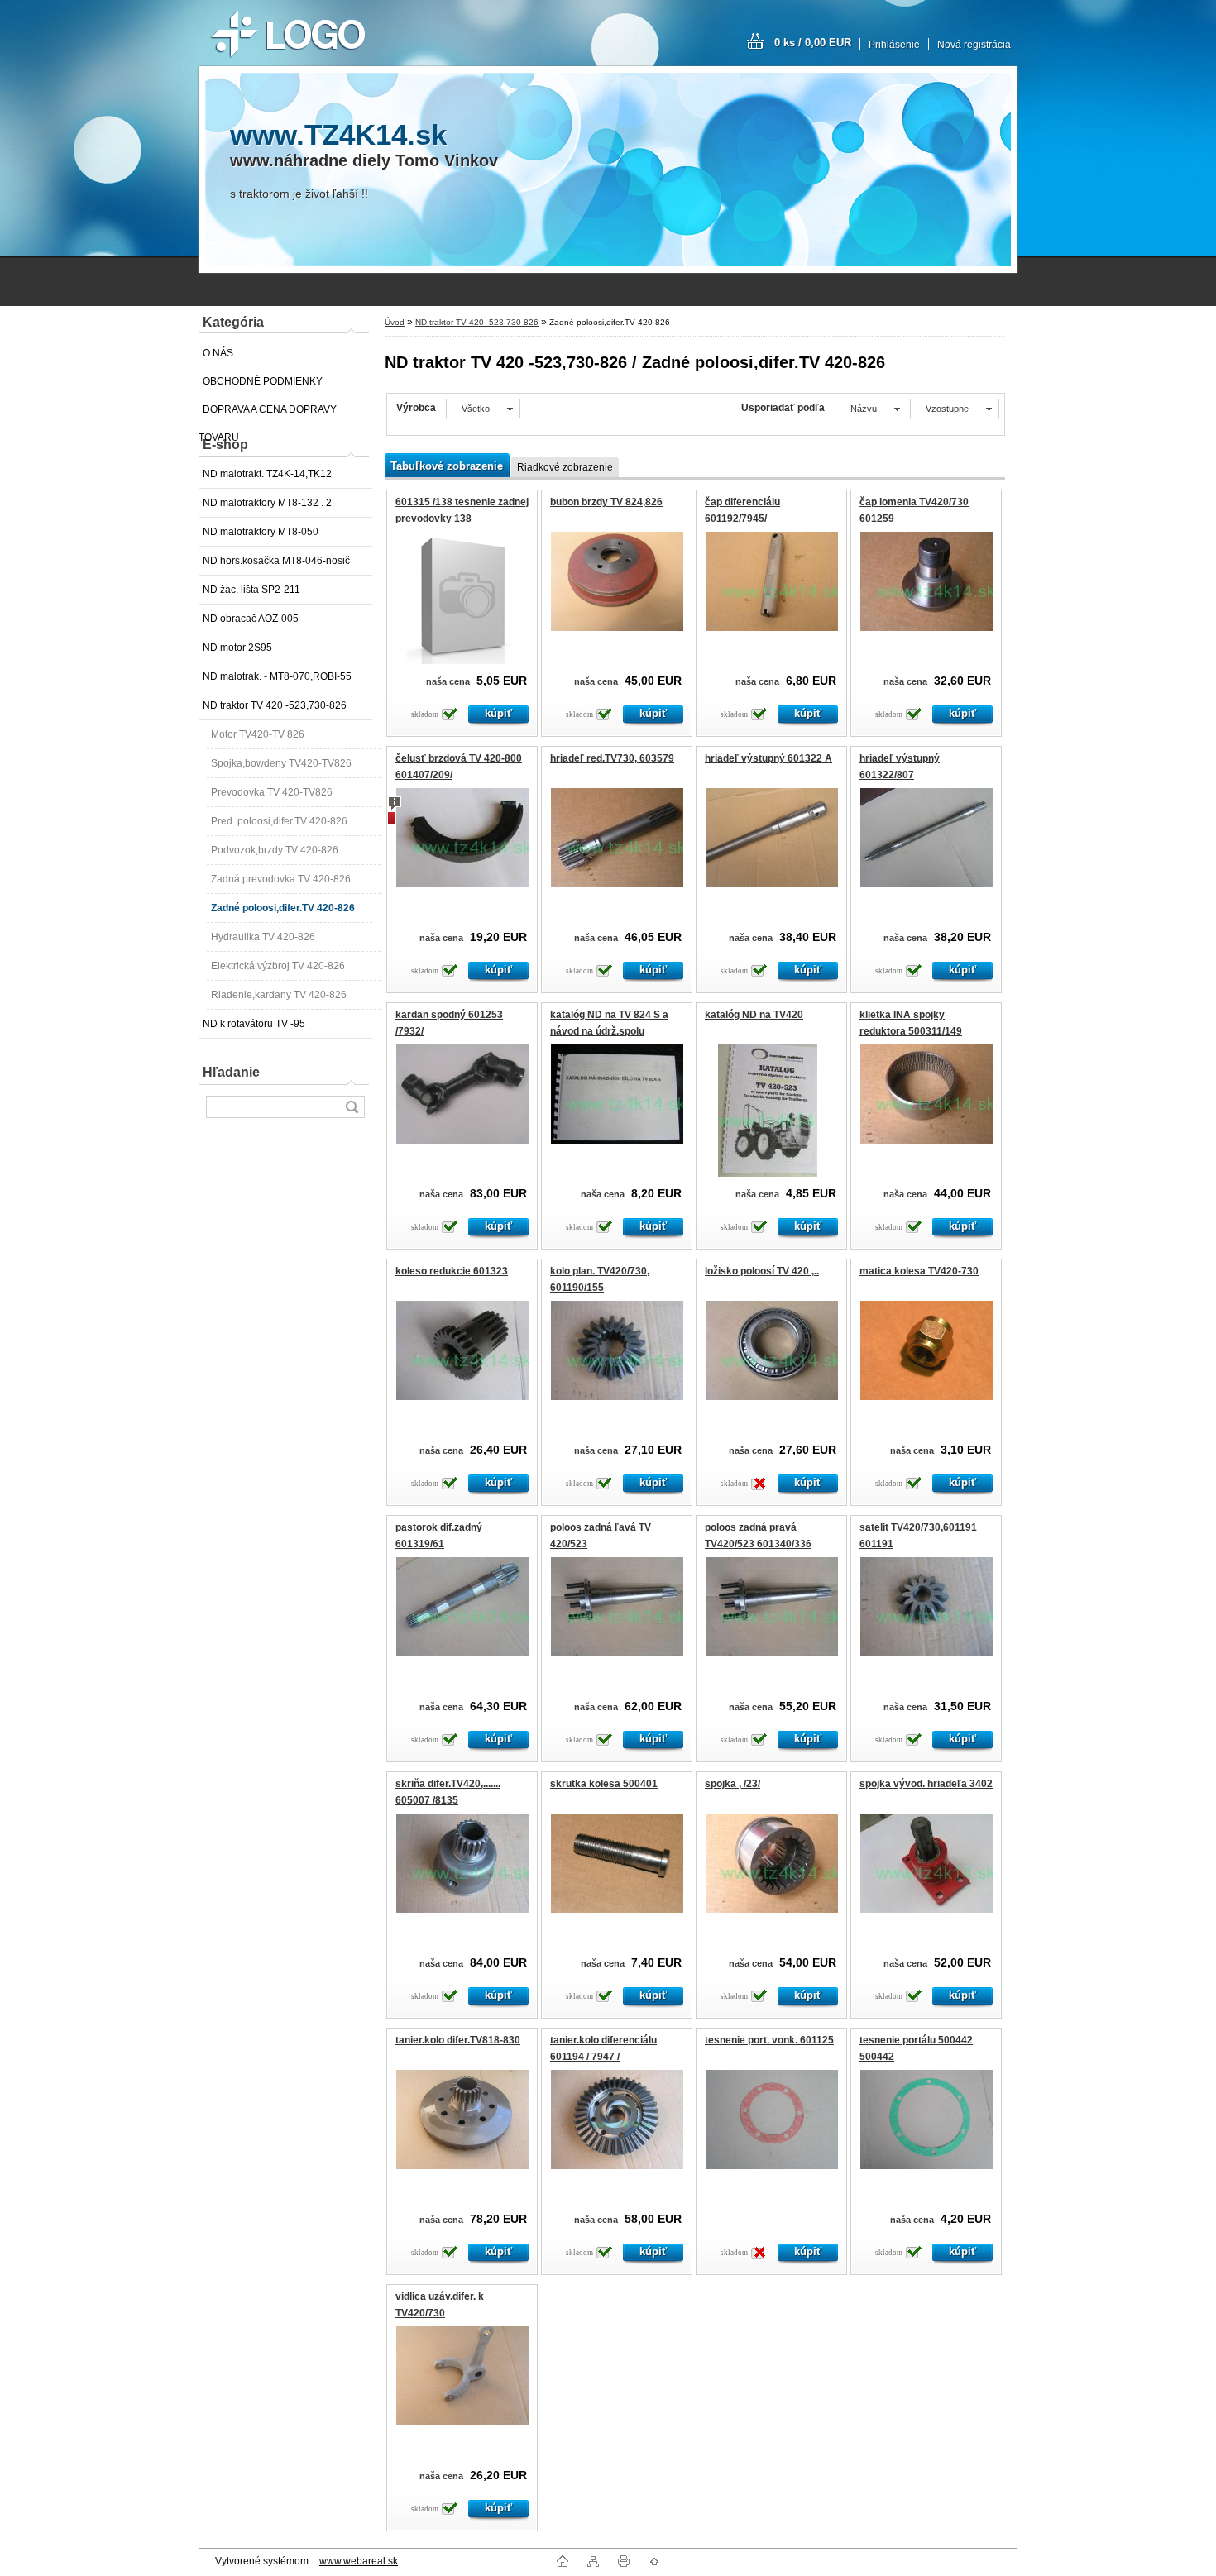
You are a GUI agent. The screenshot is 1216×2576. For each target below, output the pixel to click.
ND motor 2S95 (237, 648)
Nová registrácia (974, 45)
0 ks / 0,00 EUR (813, 43)
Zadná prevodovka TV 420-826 (281, 879)
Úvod (395, 322)
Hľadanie (231, 1072)
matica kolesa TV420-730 (919, 1271)
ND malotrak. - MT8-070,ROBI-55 (277, 676)
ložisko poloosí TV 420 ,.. (762, 1271)
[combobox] (871, 409)
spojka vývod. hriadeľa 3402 (926, 1784)
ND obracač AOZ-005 (251, 619)
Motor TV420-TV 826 (258, 734)
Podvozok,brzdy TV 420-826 (275, 850)
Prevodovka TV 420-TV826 (272, 792)
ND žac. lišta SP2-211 (251, 590)
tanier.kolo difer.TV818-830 (458, 2040)
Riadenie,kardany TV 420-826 (279, 995)
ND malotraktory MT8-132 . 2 (267, 503)
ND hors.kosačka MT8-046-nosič (276, 561)
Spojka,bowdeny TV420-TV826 (281, 763)
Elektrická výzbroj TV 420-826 (278, 966)
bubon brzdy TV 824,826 (606, 502)
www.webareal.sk (359, 2561)
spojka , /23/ (732, 1784)
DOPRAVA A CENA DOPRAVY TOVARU (268, 413)
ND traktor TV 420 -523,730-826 (275, 705)
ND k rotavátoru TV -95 (254, 1024)
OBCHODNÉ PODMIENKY (263, 381)
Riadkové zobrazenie (565, 467)
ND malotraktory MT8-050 (261, 532)
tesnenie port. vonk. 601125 (769, 2040)
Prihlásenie (894, 45)
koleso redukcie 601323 (452, 1271)
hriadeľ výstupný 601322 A (768, 758)
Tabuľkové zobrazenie (447, 466)
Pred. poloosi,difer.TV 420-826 (279, 821)
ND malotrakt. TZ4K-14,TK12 (267, 474)
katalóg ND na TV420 (754, 1015)
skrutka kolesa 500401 (604, 1784)
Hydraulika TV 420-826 (263, 937)
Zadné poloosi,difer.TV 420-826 (283, 908)
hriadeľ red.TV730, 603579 (612, 758)
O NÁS (218, 353)
